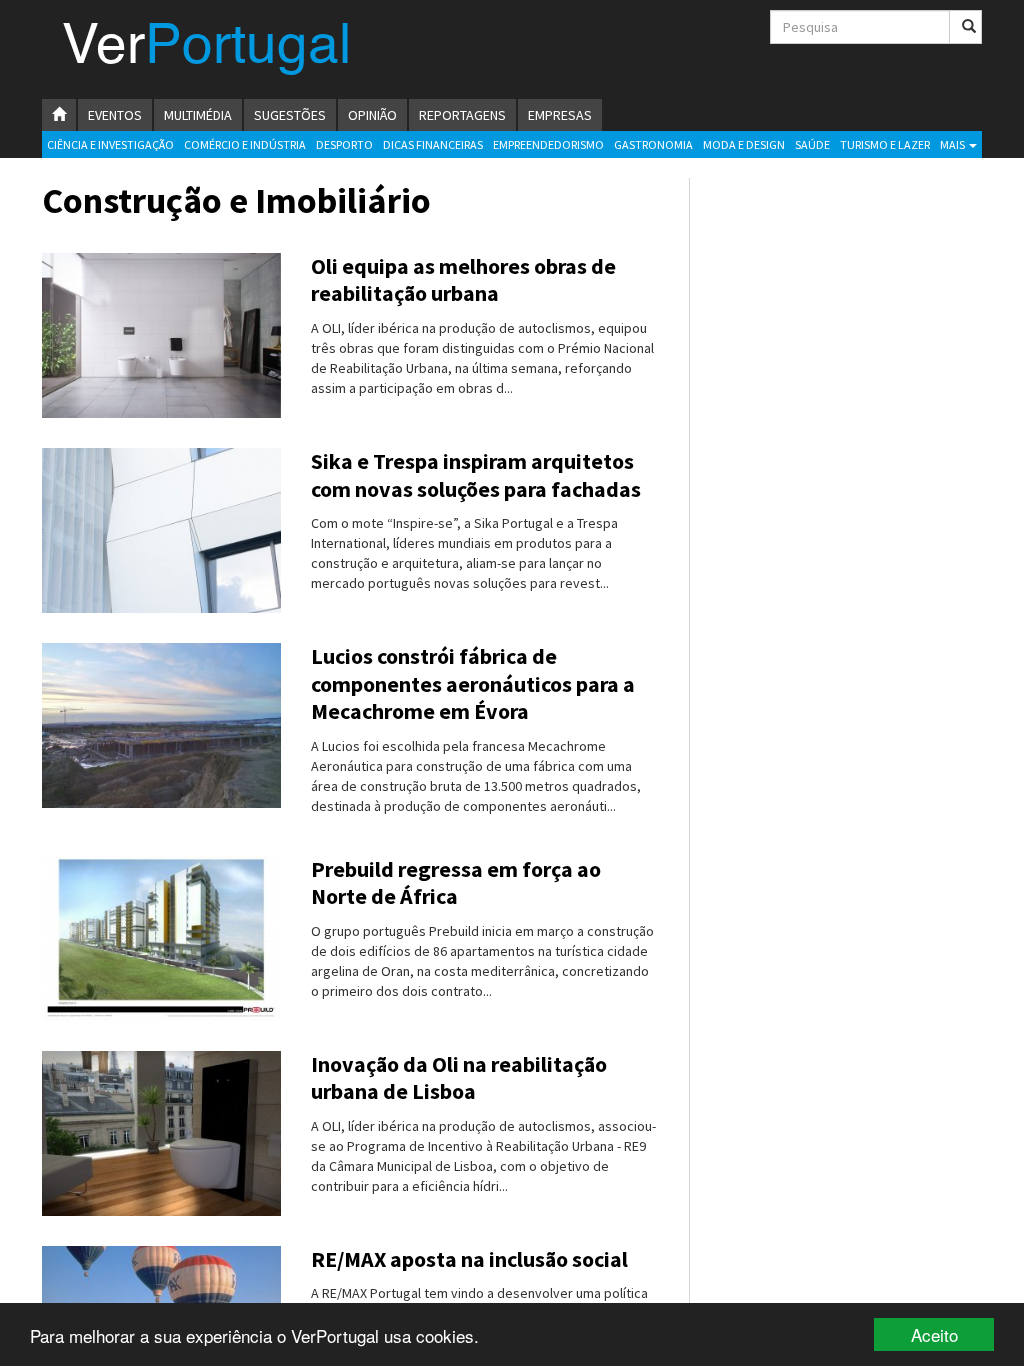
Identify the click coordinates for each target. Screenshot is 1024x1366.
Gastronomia (653, 144)
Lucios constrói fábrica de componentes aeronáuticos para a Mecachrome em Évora (473, 683)
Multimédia (198, 115)
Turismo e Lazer (885, 144)
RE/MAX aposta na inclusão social (469, 1259)
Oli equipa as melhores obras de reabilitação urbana (463, 280)
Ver (206, 48)
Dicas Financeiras (433, 144)
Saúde (812, 144)
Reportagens (462, 115)
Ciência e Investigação (110, 144)
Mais (953, 144)
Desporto (344, 144)
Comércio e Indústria (245, 144)
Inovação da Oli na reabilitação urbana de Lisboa (459, 1078)
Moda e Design (744, 144)
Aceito (934, 1334)
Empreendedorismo (548, 144)
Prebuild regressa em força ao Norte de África (456, 883)
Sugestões (290, 115)
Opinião (372, 115)
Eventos (115, 115)
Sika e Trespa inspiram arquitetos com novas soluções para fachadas (476, 475)
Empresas (560, 115)
